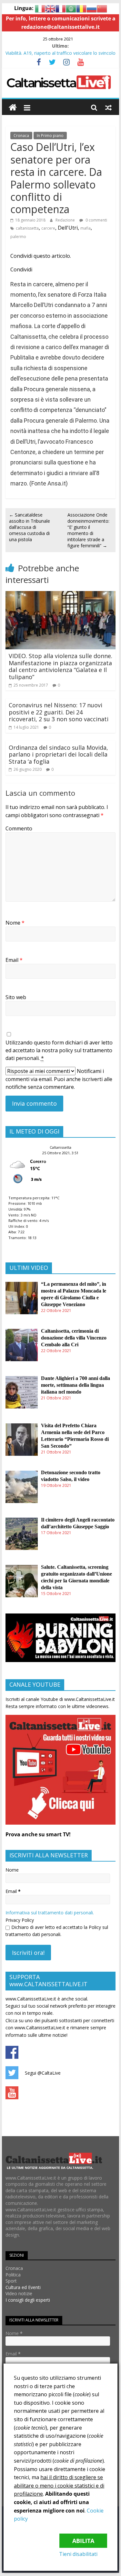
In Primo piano (50, 136)
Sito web (16, 997)
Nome (15, 923)
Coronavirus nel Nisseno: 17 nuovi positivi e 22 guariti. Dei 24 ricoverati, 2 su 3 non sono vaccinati (59, 712)
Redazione (65, 220)
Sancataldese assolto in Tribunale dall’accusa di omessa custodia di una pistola (30, 527)
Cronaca (21, 136)
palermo (18, 237)
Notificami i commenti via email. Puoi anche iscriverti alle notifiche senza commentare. (59, 1079)
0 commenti (96, 220)
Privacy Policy (20, 1920)
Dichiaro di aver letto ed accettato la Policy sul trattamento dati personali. (57, 1931)
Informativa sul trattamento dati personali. (50, 1913)
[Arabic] (71, 8)
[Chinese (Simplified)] (102, 8)
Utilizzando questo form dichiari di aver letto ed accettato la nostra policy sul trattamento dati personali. (59, 1050)
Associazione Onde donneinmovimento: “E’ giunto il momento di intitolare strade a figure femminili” (88, 530)
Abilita (83, 2541)
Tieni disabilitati (78, 2554)
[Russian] (92, 8)
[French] (61, 8)
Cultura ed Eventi (23, 2287)
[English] (50, 8)
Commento (19, 828)
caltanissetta (27, 228)
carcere (48, 228)
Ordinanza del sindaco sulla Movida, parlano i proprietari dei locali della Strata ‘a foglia (58, 754)
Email (14, 960)
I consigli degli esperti (28, 2300)
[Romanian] (81, 8)
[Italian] (40, 8)
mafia (86, 228)
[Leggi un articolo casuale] (108, 108)
